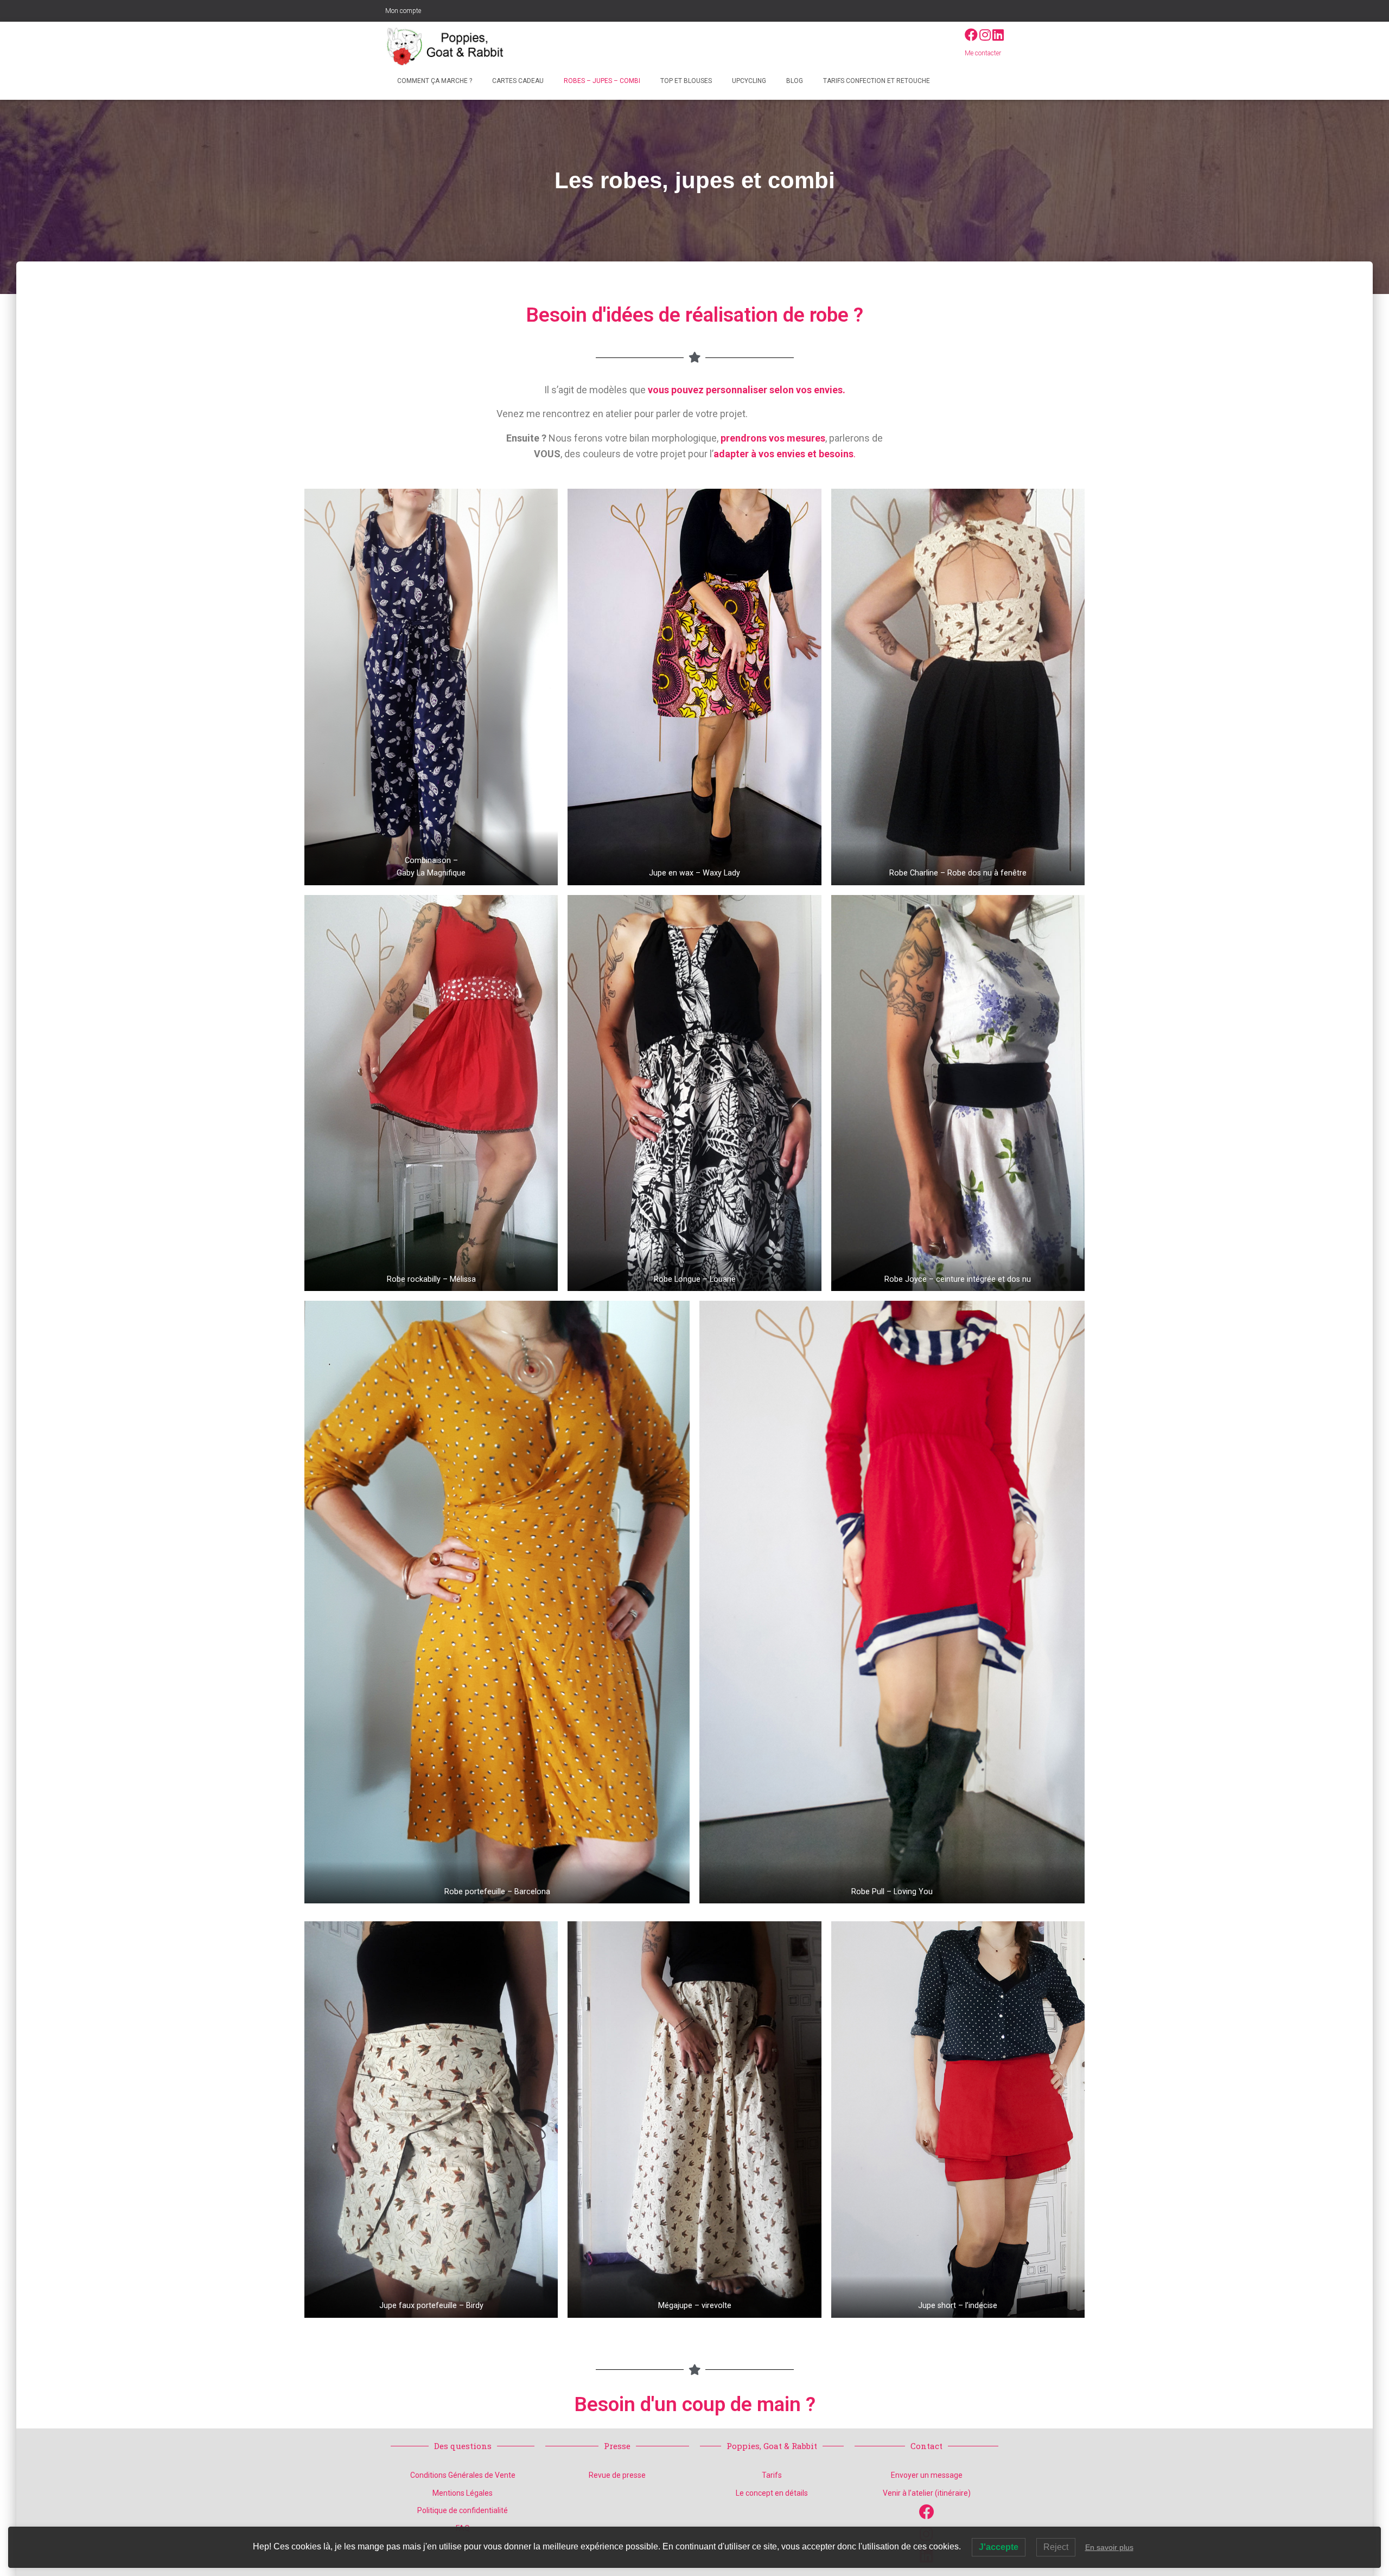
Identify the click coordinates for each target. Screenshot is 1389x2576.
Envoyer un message (927, 2475)
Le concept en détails (772, 2493)
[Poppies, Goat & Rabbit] (449, 46)
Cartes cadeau (517, 81)
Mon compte (403, 11)
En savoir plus (1109, 2547)
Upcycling (748, 81)
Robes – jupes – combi (601, 81)
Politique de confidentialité (463, 2510)
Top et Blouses (685, 81)
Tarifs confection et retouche (876, 81)
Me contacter (983, 53)
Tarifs (772, 2475)
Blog (794, 81)
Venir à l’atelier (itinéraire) (927, 2493)
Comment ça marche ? (434, 81)
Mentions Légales (463, 2493)
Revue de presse (617, 2475)
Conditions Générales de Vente (463, 2475)
